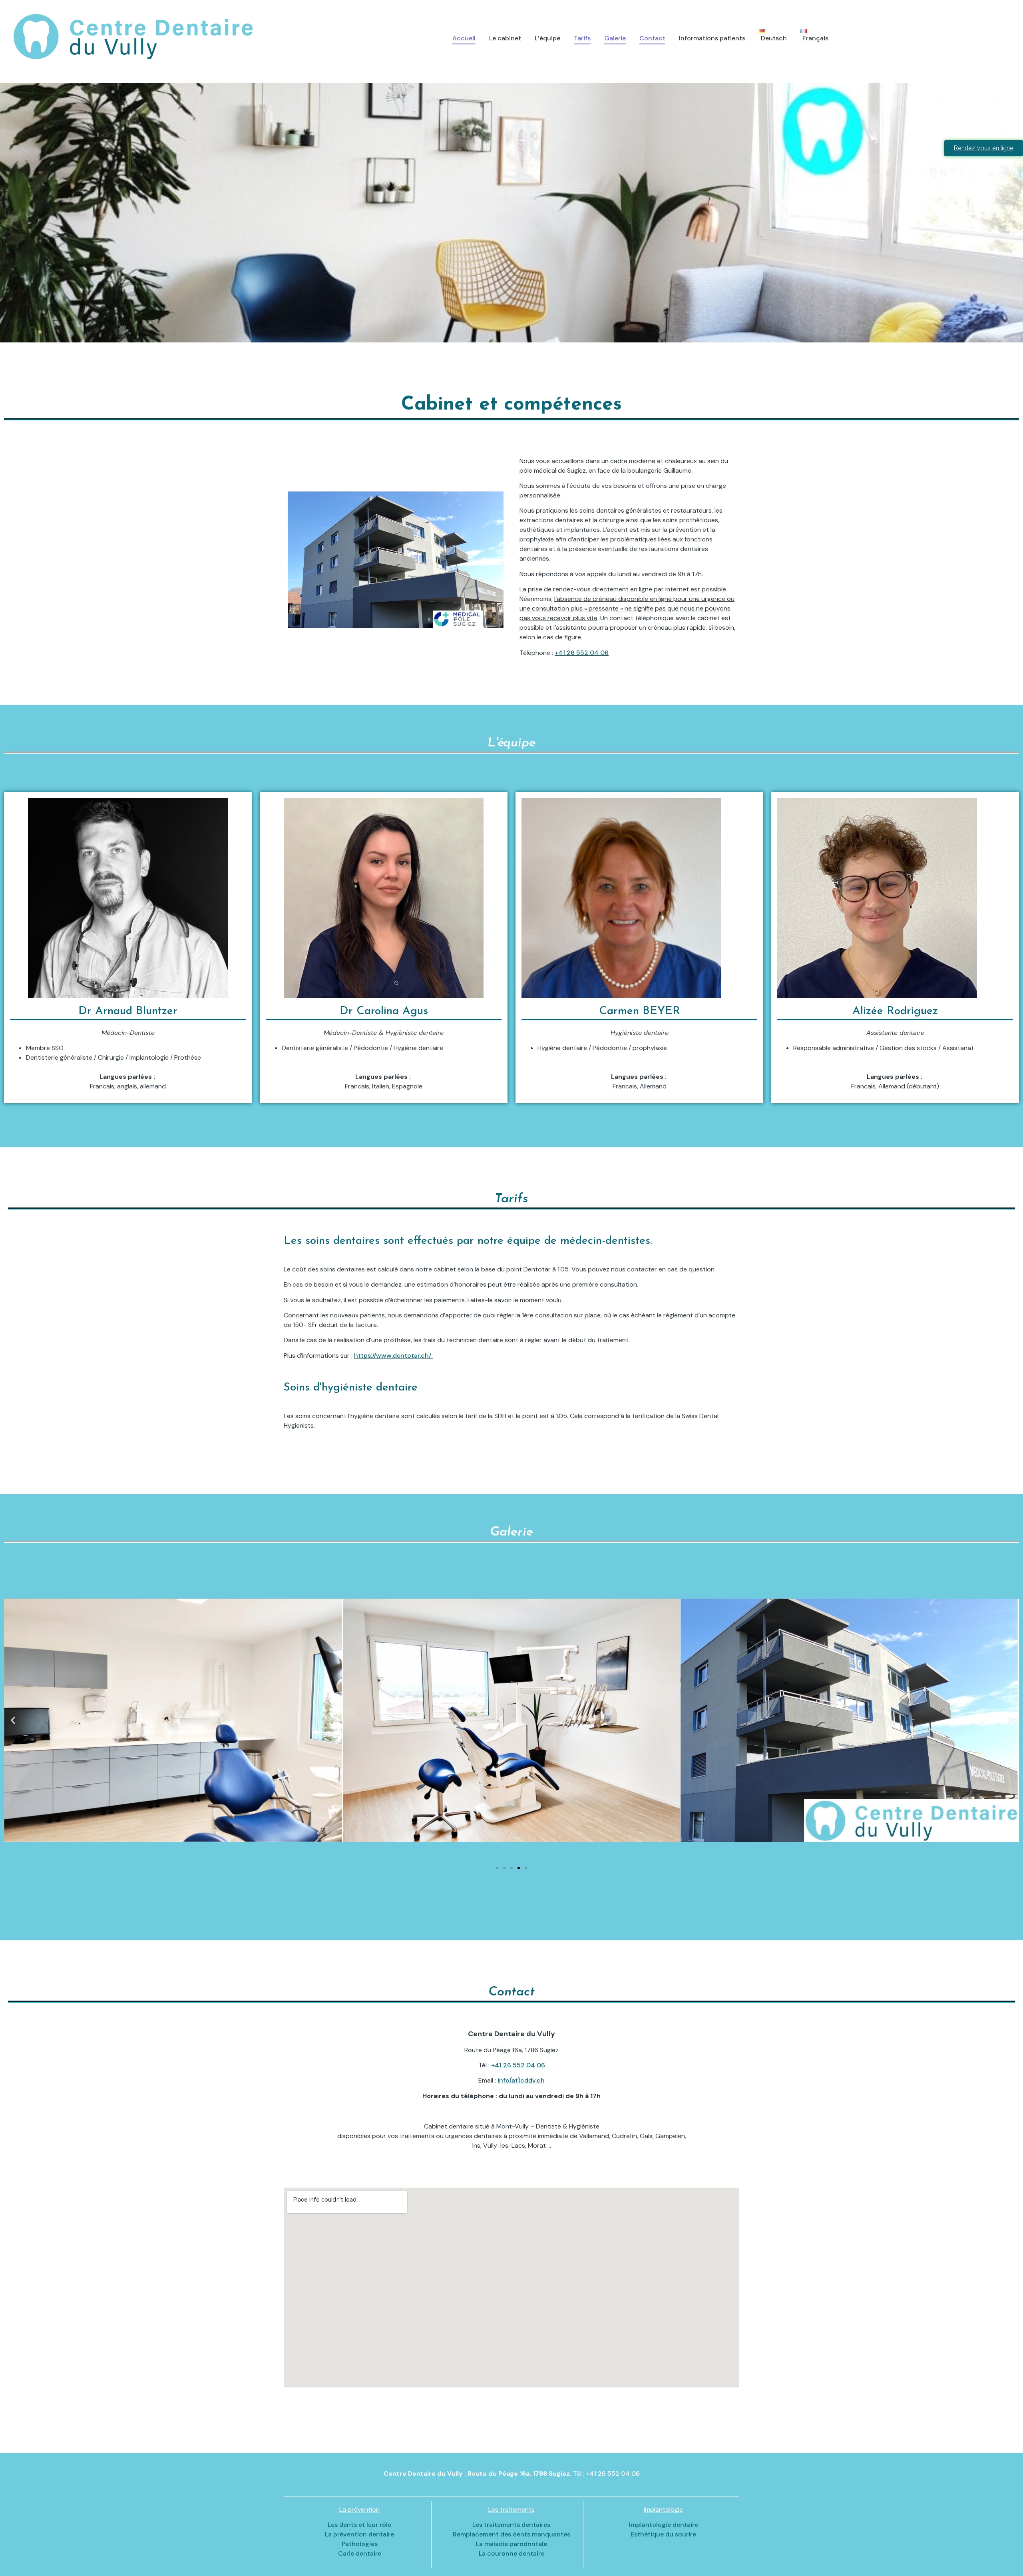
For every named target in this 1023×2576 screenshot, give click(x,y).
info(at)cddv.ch (521, 2080)
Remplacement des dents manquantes (511, 2534)
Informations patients (712, 38)
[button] (13, 1720)
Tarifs (582, 38)
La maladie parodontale (511, 2544)
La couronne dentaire (511, 2553)
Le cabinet (505, 38)
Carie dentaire (360, 2553)
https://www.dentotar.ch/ (393, 1356)
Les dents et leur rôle (359, 2525)
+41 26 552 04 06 (582, 653)
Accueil (464, 38)
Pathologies (360, 2544)
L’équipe (547, 38)
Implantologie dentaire (664, 2525)
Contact (652, 38)
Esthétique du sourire (663, 2534)
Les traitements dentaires (511, 2525)
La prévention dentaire (359, 2534)
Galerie (615, 38)
